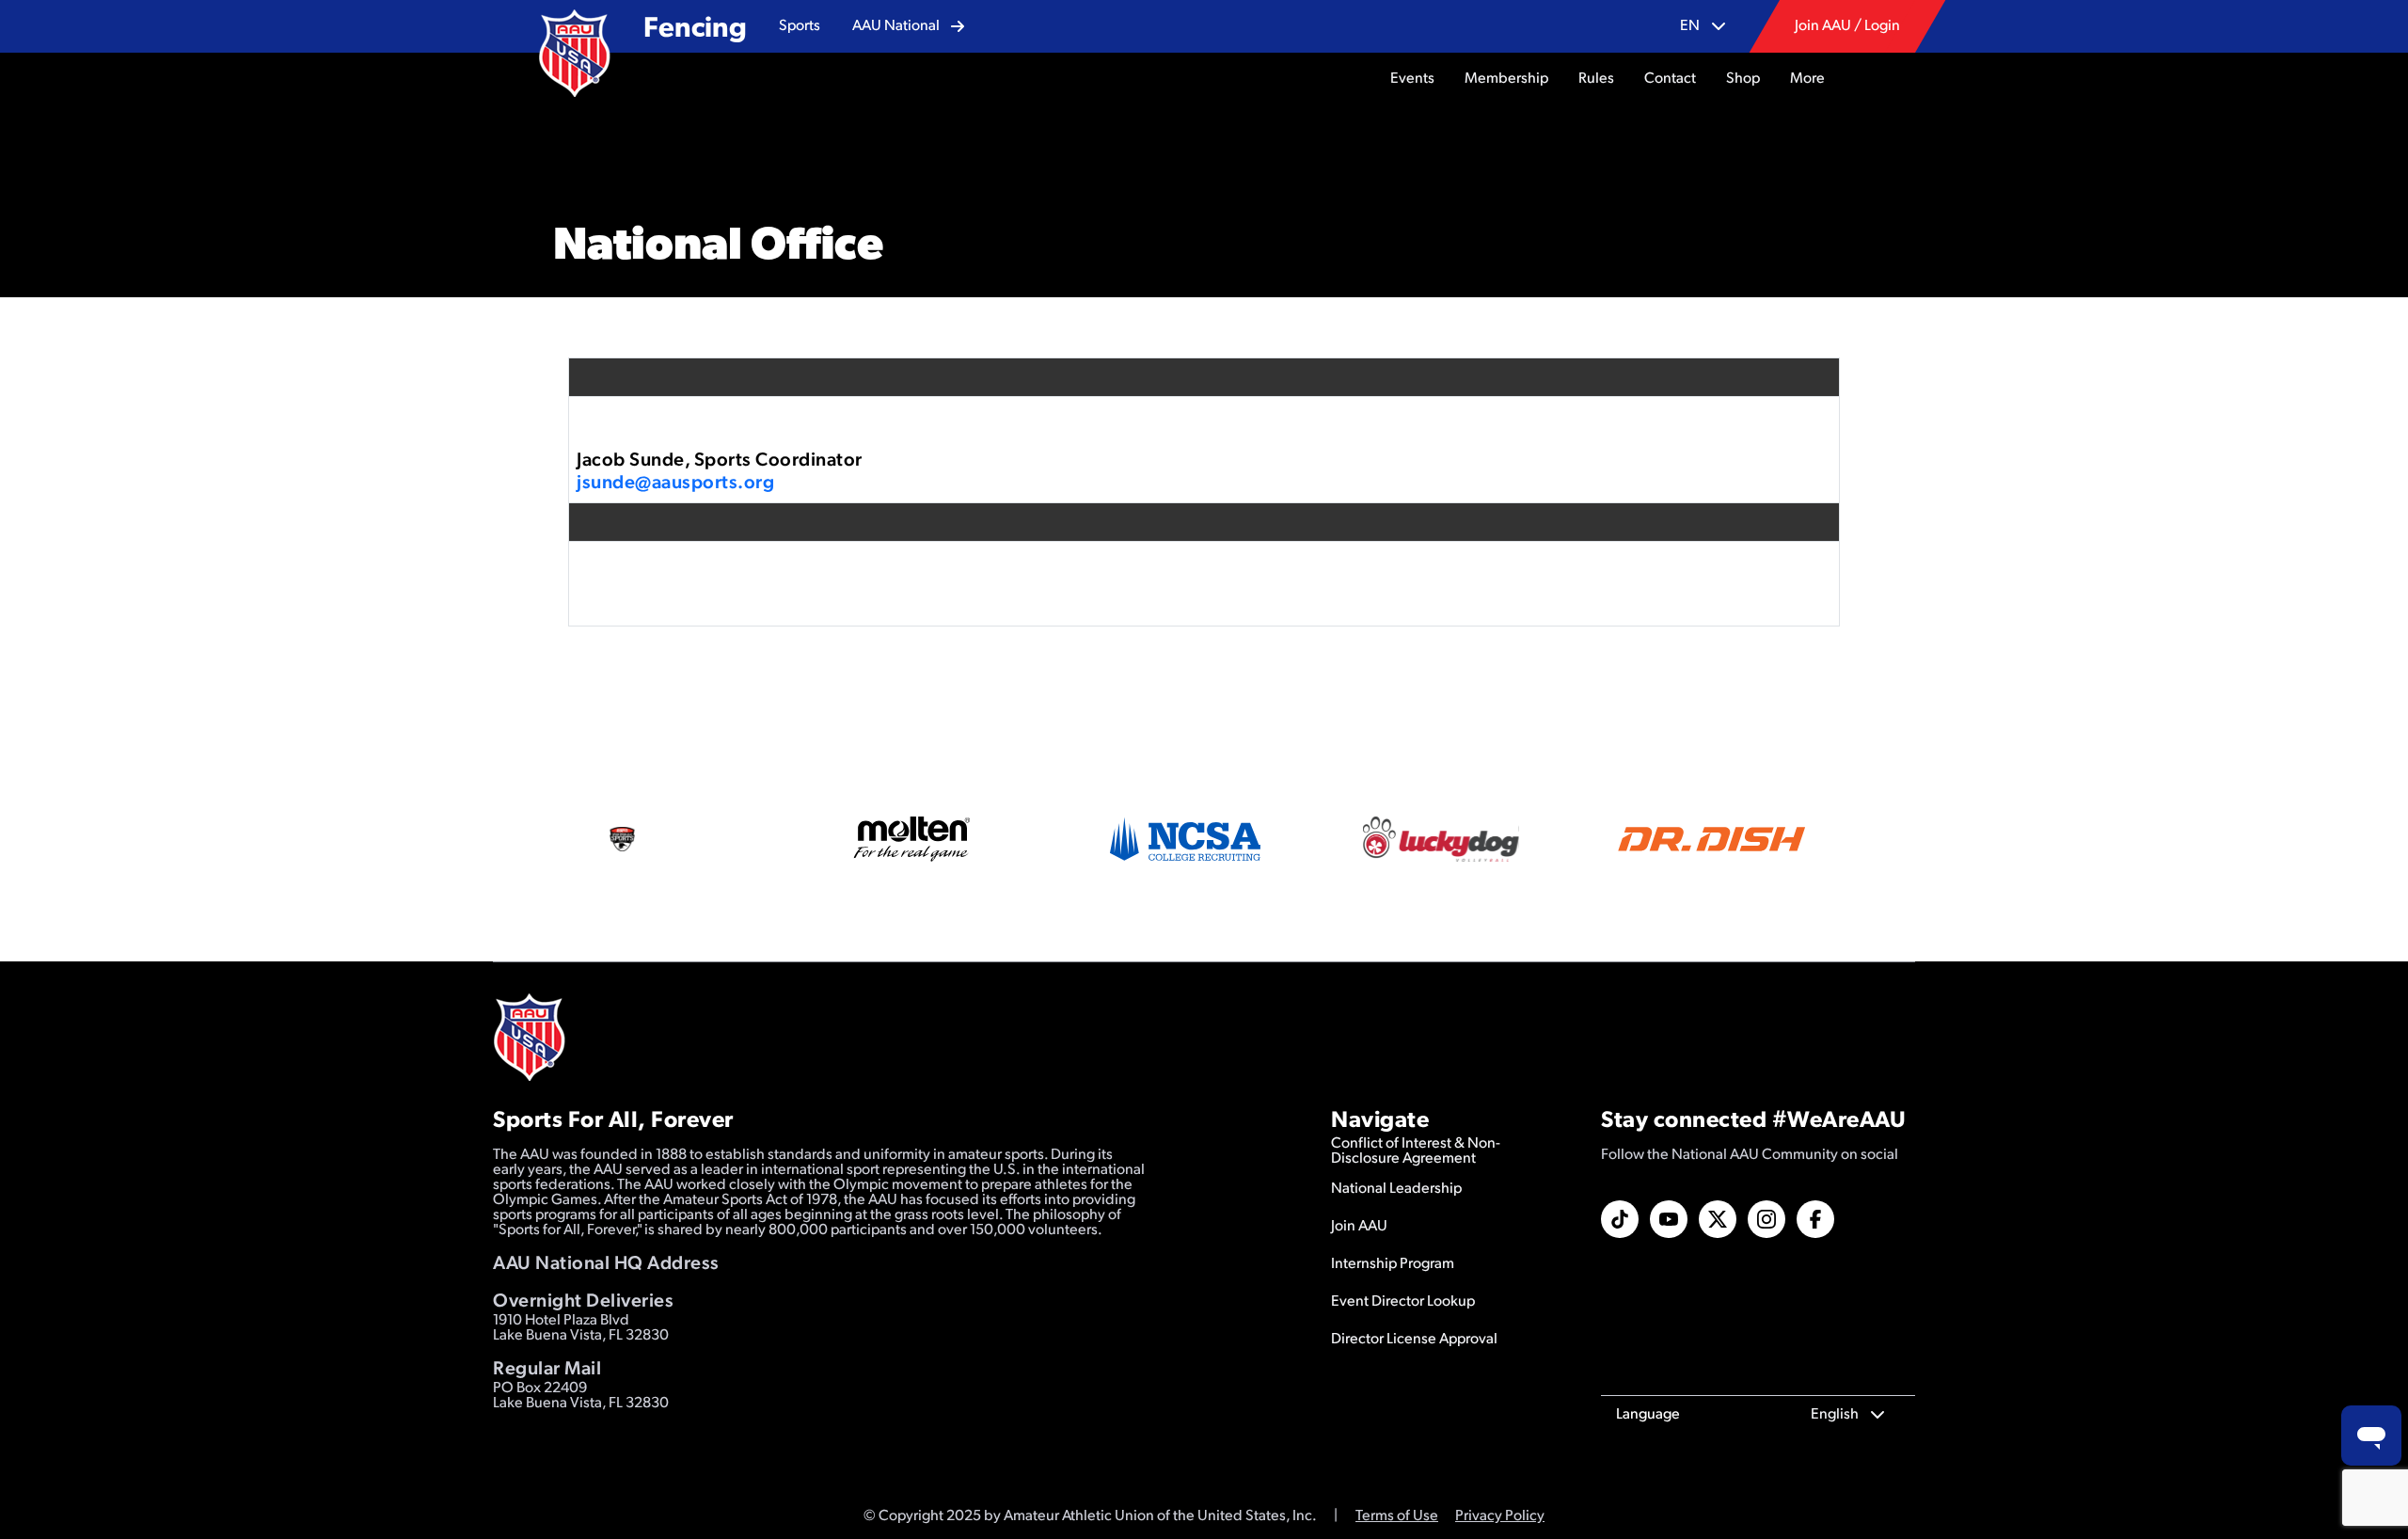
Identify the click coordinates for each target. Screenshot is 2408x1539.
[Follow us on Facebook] (1815, 1219)
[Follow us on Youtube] (1669, 1219)
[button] (800, 26)
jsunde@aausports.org (675, 484)
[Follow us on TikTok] (1620, 1219)
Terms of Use (1397, 1516)
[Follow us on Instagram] (1766, 1219)
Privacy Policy (1500, 1516)
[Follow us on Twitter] (1718, 1219)
